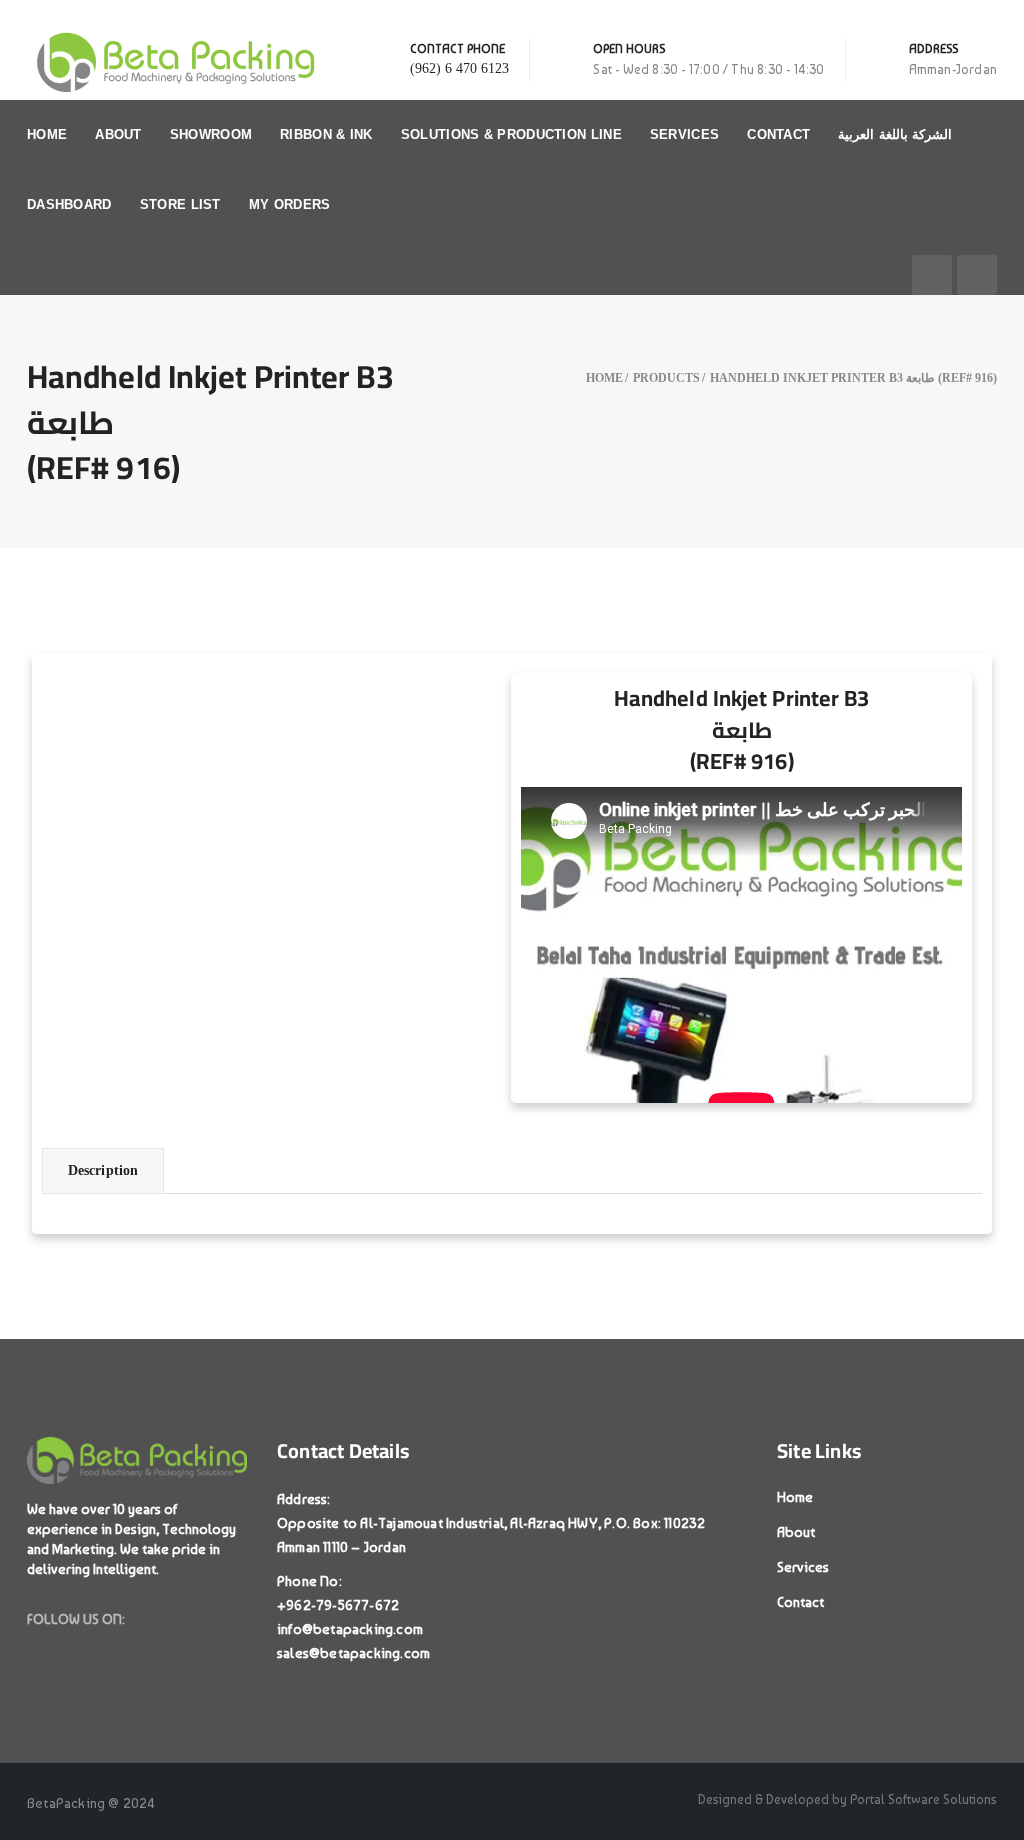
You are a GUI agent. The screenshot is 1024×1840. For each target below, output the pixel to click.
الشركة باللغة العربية (895, 134)
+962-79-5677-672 (338, 1605)
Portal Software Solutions (923, 1799)
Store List (180, 204)
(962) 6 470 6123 (459, 68)
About (118, 134)
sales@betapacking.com (353, 1653)
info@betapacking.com (350, 1629)
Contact (778, 134)
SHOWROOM (211, 134)
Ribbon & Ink (326, 134)
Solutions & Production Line (511, 134)
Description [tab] (103, 1170)
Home (47, 134)
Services (684, 134)
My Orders (290, 204)
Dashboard (69, 204)
